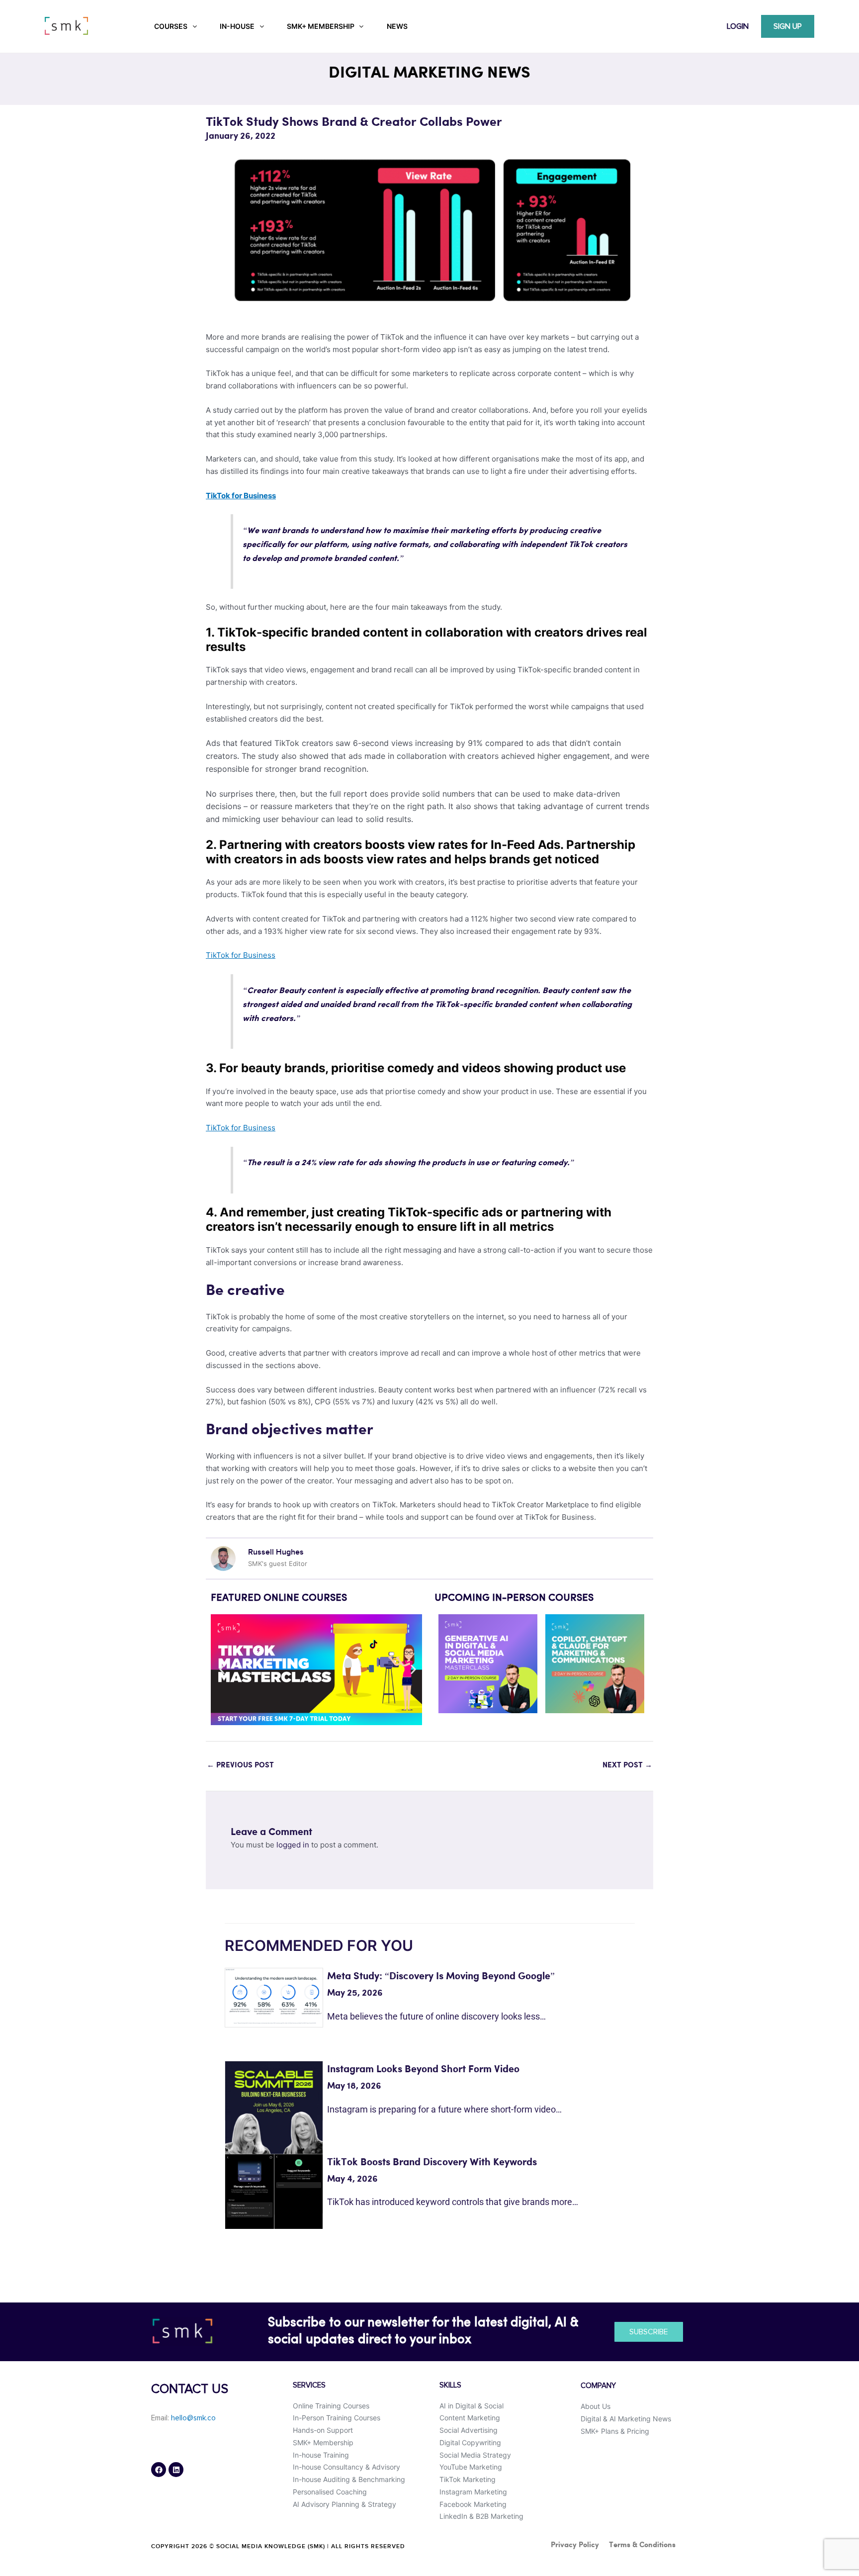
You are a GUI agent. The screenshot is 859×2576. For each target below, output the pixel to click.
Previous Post (240, 1765)
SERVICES (309, 2385)
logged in (293, 1845)
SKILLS (450, 2385)
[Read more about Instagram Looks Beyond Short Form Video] (274, 2121)
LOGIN (738, 26)
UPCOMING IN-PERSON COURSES (514, 1598)
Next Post (627, 1765)
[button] (222, 1670)
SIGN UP (788, 26)
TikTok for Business (241, 955)
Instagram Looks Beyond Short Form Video (423, 2070)
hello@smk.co (193, 2418)
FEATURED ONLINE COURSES (279, 1598)
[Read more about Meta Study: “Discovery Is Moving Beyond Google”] (274, 1996)
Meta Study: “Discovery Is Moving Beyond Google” (441, 1977)
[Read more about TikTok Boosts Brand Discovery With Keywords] (274, 2191)
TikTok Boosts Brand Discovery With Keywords (432, 2162)
